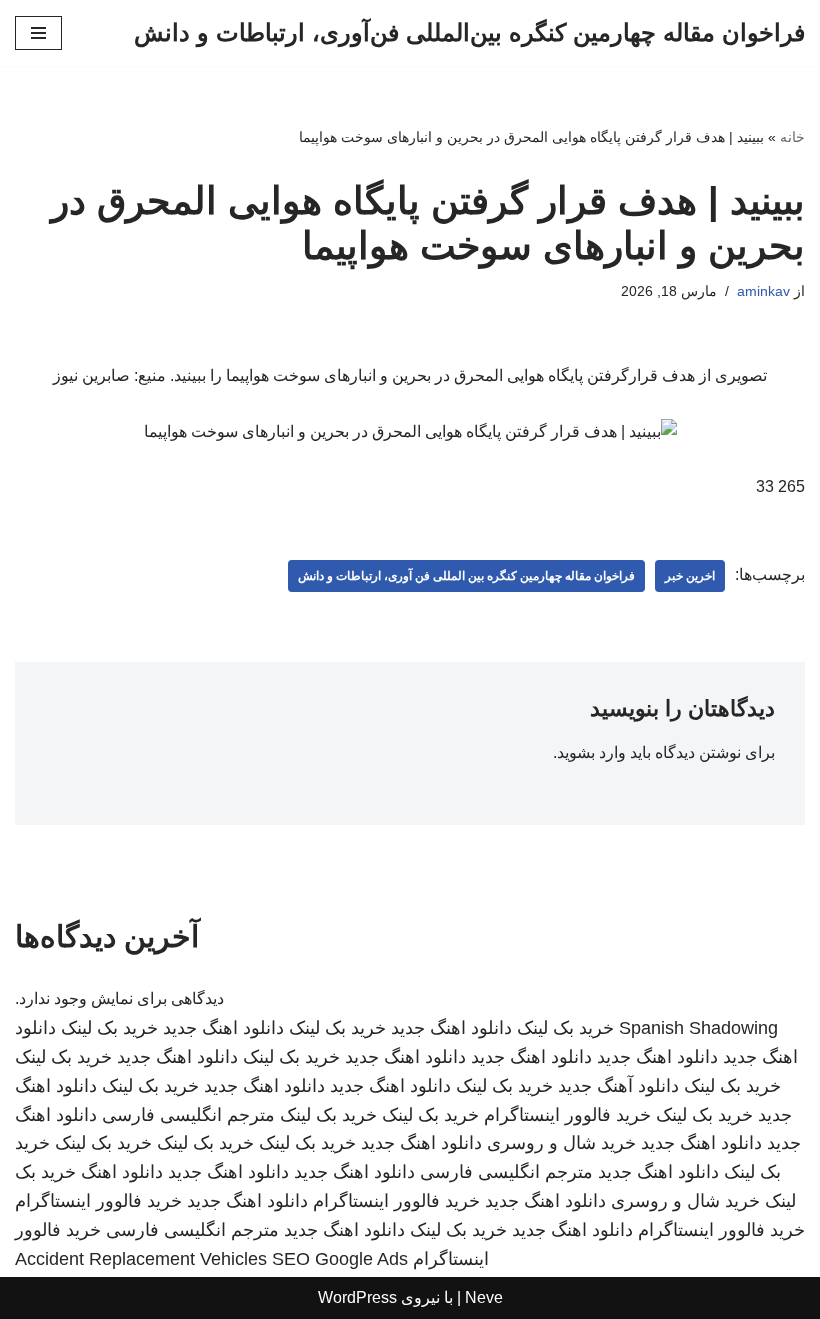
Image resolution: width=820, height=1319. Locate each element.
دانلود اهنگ (122, 1172)
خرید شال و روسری (561, 1143)
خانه (792, 137)
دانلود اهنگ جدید (451, 1028)
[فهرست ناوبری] (38, 33)
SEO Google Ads (340, 1259)
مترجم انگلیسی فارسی (188, 1115)
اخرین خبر (690, 576)
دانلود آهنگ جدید (618, 1086)
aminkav (763, 291)
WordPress (357, 1297)
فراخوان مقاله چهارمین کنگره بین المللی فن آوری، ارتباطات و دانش (466, 576)
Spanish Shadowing (698, 1028)
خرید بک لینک (565, 1028)
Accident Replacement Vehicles (141, 1259)
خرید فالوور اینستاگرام (567, 1115)
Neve (484, 1297)
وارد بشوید (591, 752)
